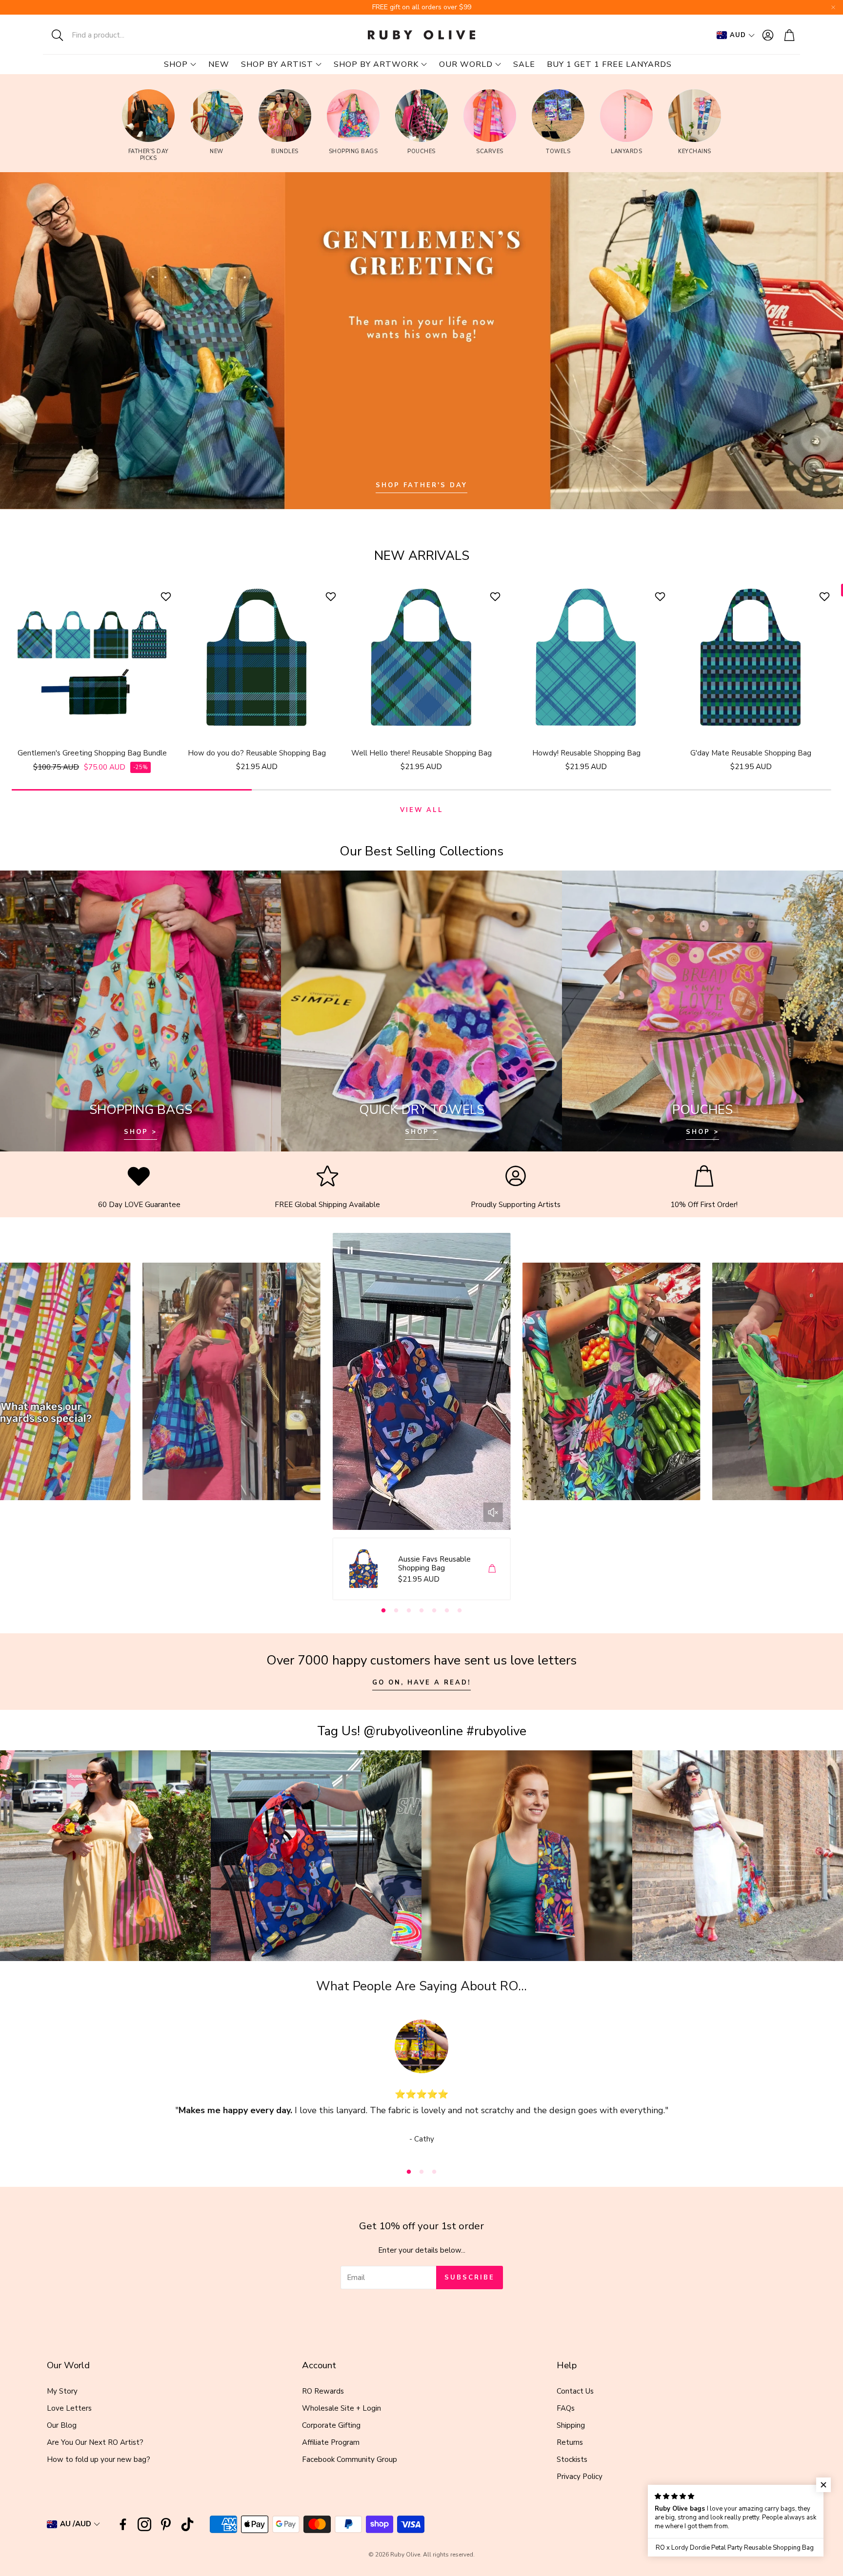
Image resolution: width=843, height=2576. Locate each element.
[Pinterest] (166, 2524)
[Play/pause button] (350, 1250)
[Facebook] (123, 2524)
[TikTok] (187, 2524)
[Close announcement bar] (833, 7)
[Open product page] (92, 658)
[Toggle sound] (493, 1512)
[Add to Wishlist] (167, 596)
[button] (107, 35)
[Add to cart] (492, 1568)
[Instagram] (144, 2524)
